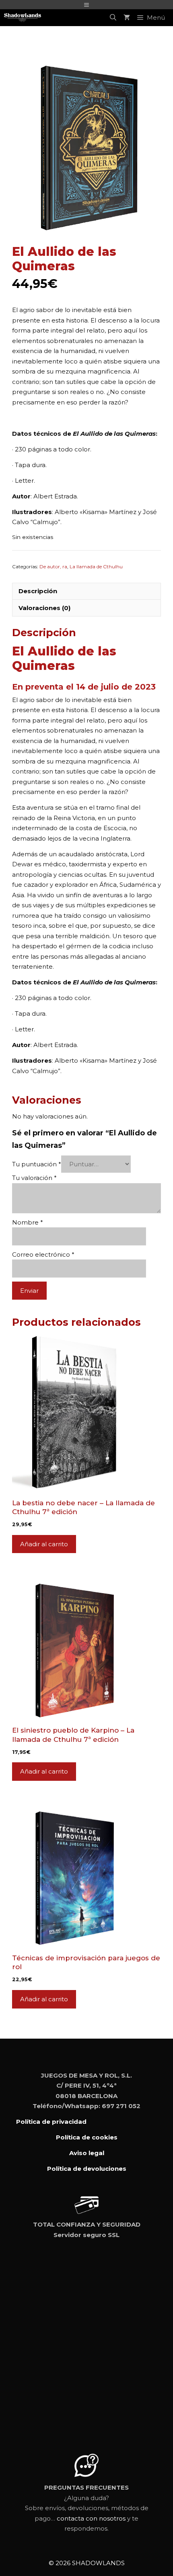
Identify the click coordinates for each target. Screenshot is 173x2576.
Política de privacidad (51, 2122)
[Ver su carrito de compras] (127, 18)
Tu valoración (34, 1178)
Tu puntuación (37, 1164)
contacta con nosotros (91, 2469)
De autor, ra (53, 566)
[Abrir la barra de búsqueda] (113, 18)
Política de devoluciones (87, 2169)
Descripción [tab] (38, 591)
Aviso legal (87, 2153)
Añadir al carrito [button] (44, 1544)
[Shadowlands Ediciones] (23, 18)
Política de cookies (87, 2137)
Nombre (28, 1222)
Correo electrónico (43, 1254)
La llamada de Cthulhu (96, 566)
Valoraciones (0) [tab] (44, 608)
